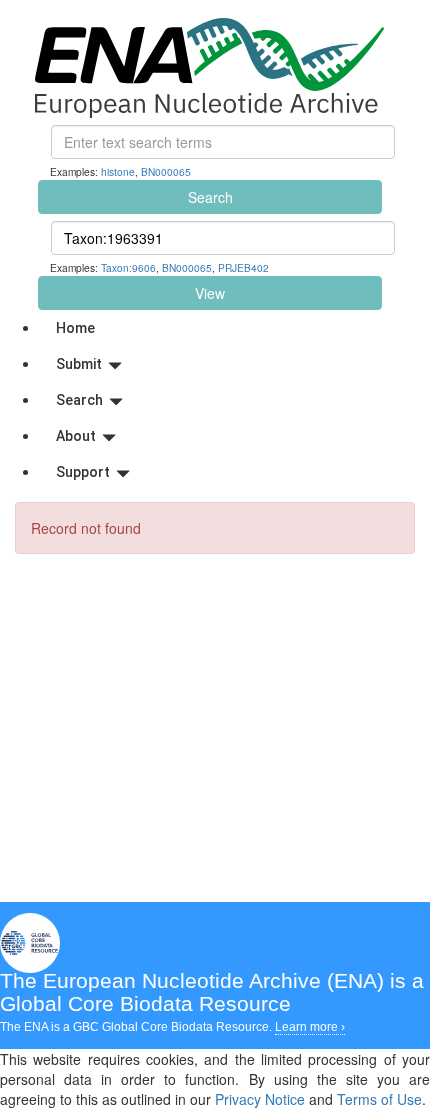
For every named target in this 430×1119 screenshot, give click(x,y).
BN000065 (166, 171)
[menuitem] (235, 328)
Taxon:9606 (128, 267)
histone (118, 171)
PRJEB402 (243, 267)
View (210, 293)
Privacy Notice (260, 1099)
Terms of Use (379, 1099)
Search (210, 197)
